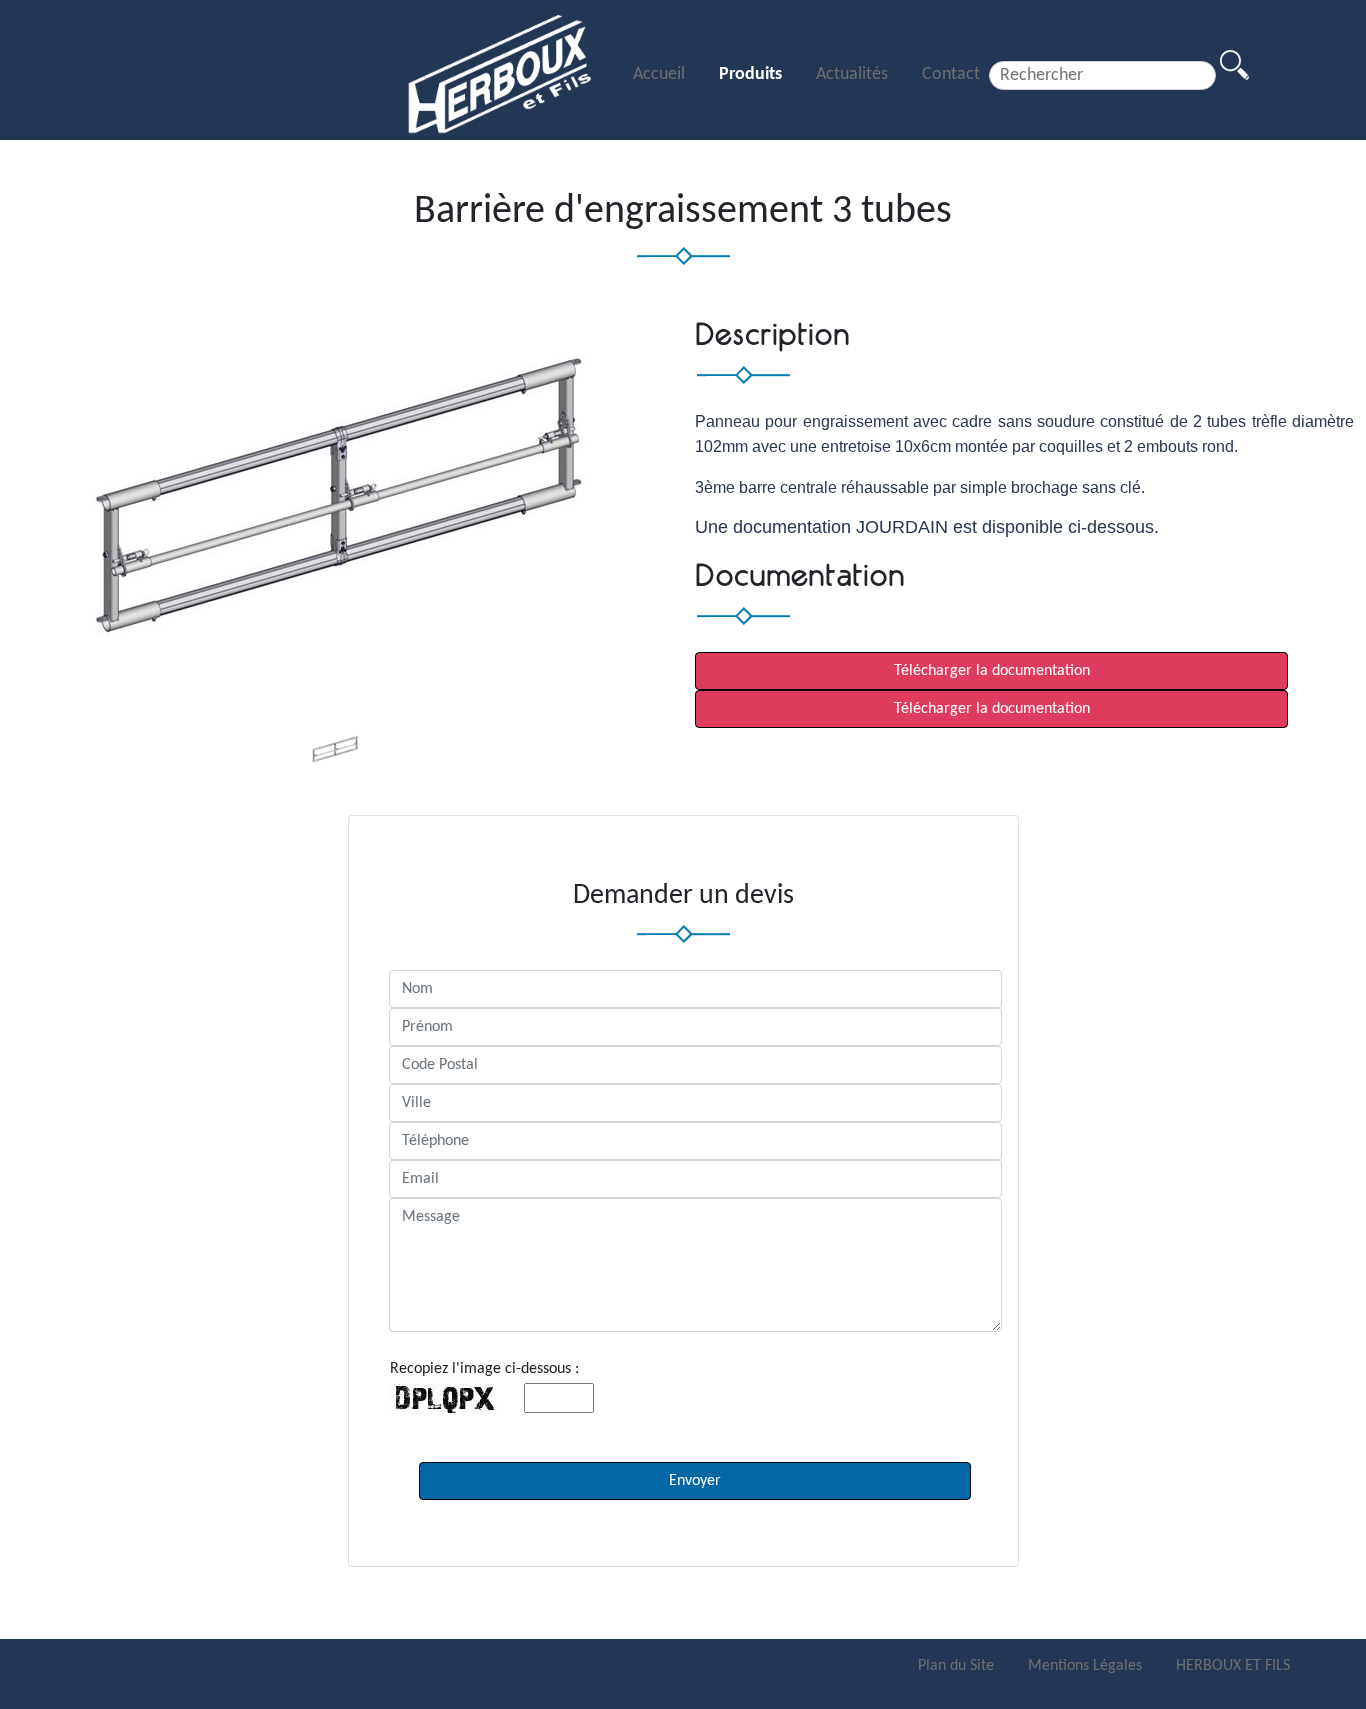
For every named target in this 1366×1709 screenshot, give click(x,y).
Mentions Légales (1087, 1666)
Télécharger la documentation (992, 671)
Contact (951, 74)
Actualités (854, 74)
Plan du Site (958, 1666)
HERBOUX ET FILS (1233, 1666)
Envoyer (695, 1481)
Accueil (661, 74)
